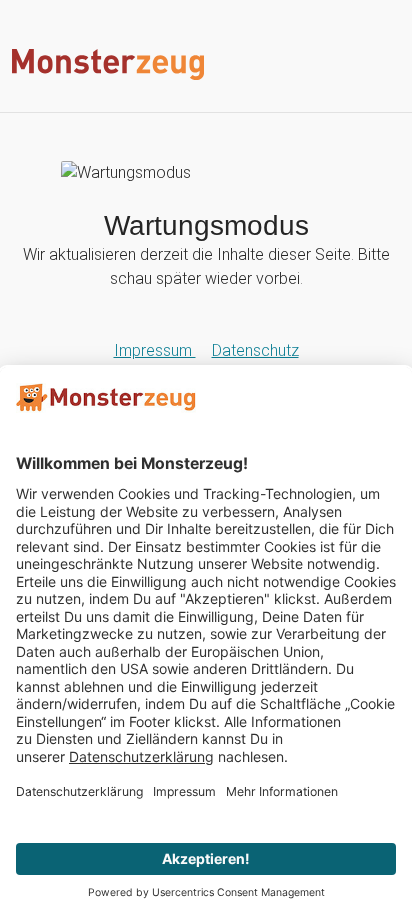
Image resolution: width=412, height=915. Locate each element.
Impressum (155, 350)
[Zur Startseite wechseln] (206, 64)
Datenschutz (255, 350)
